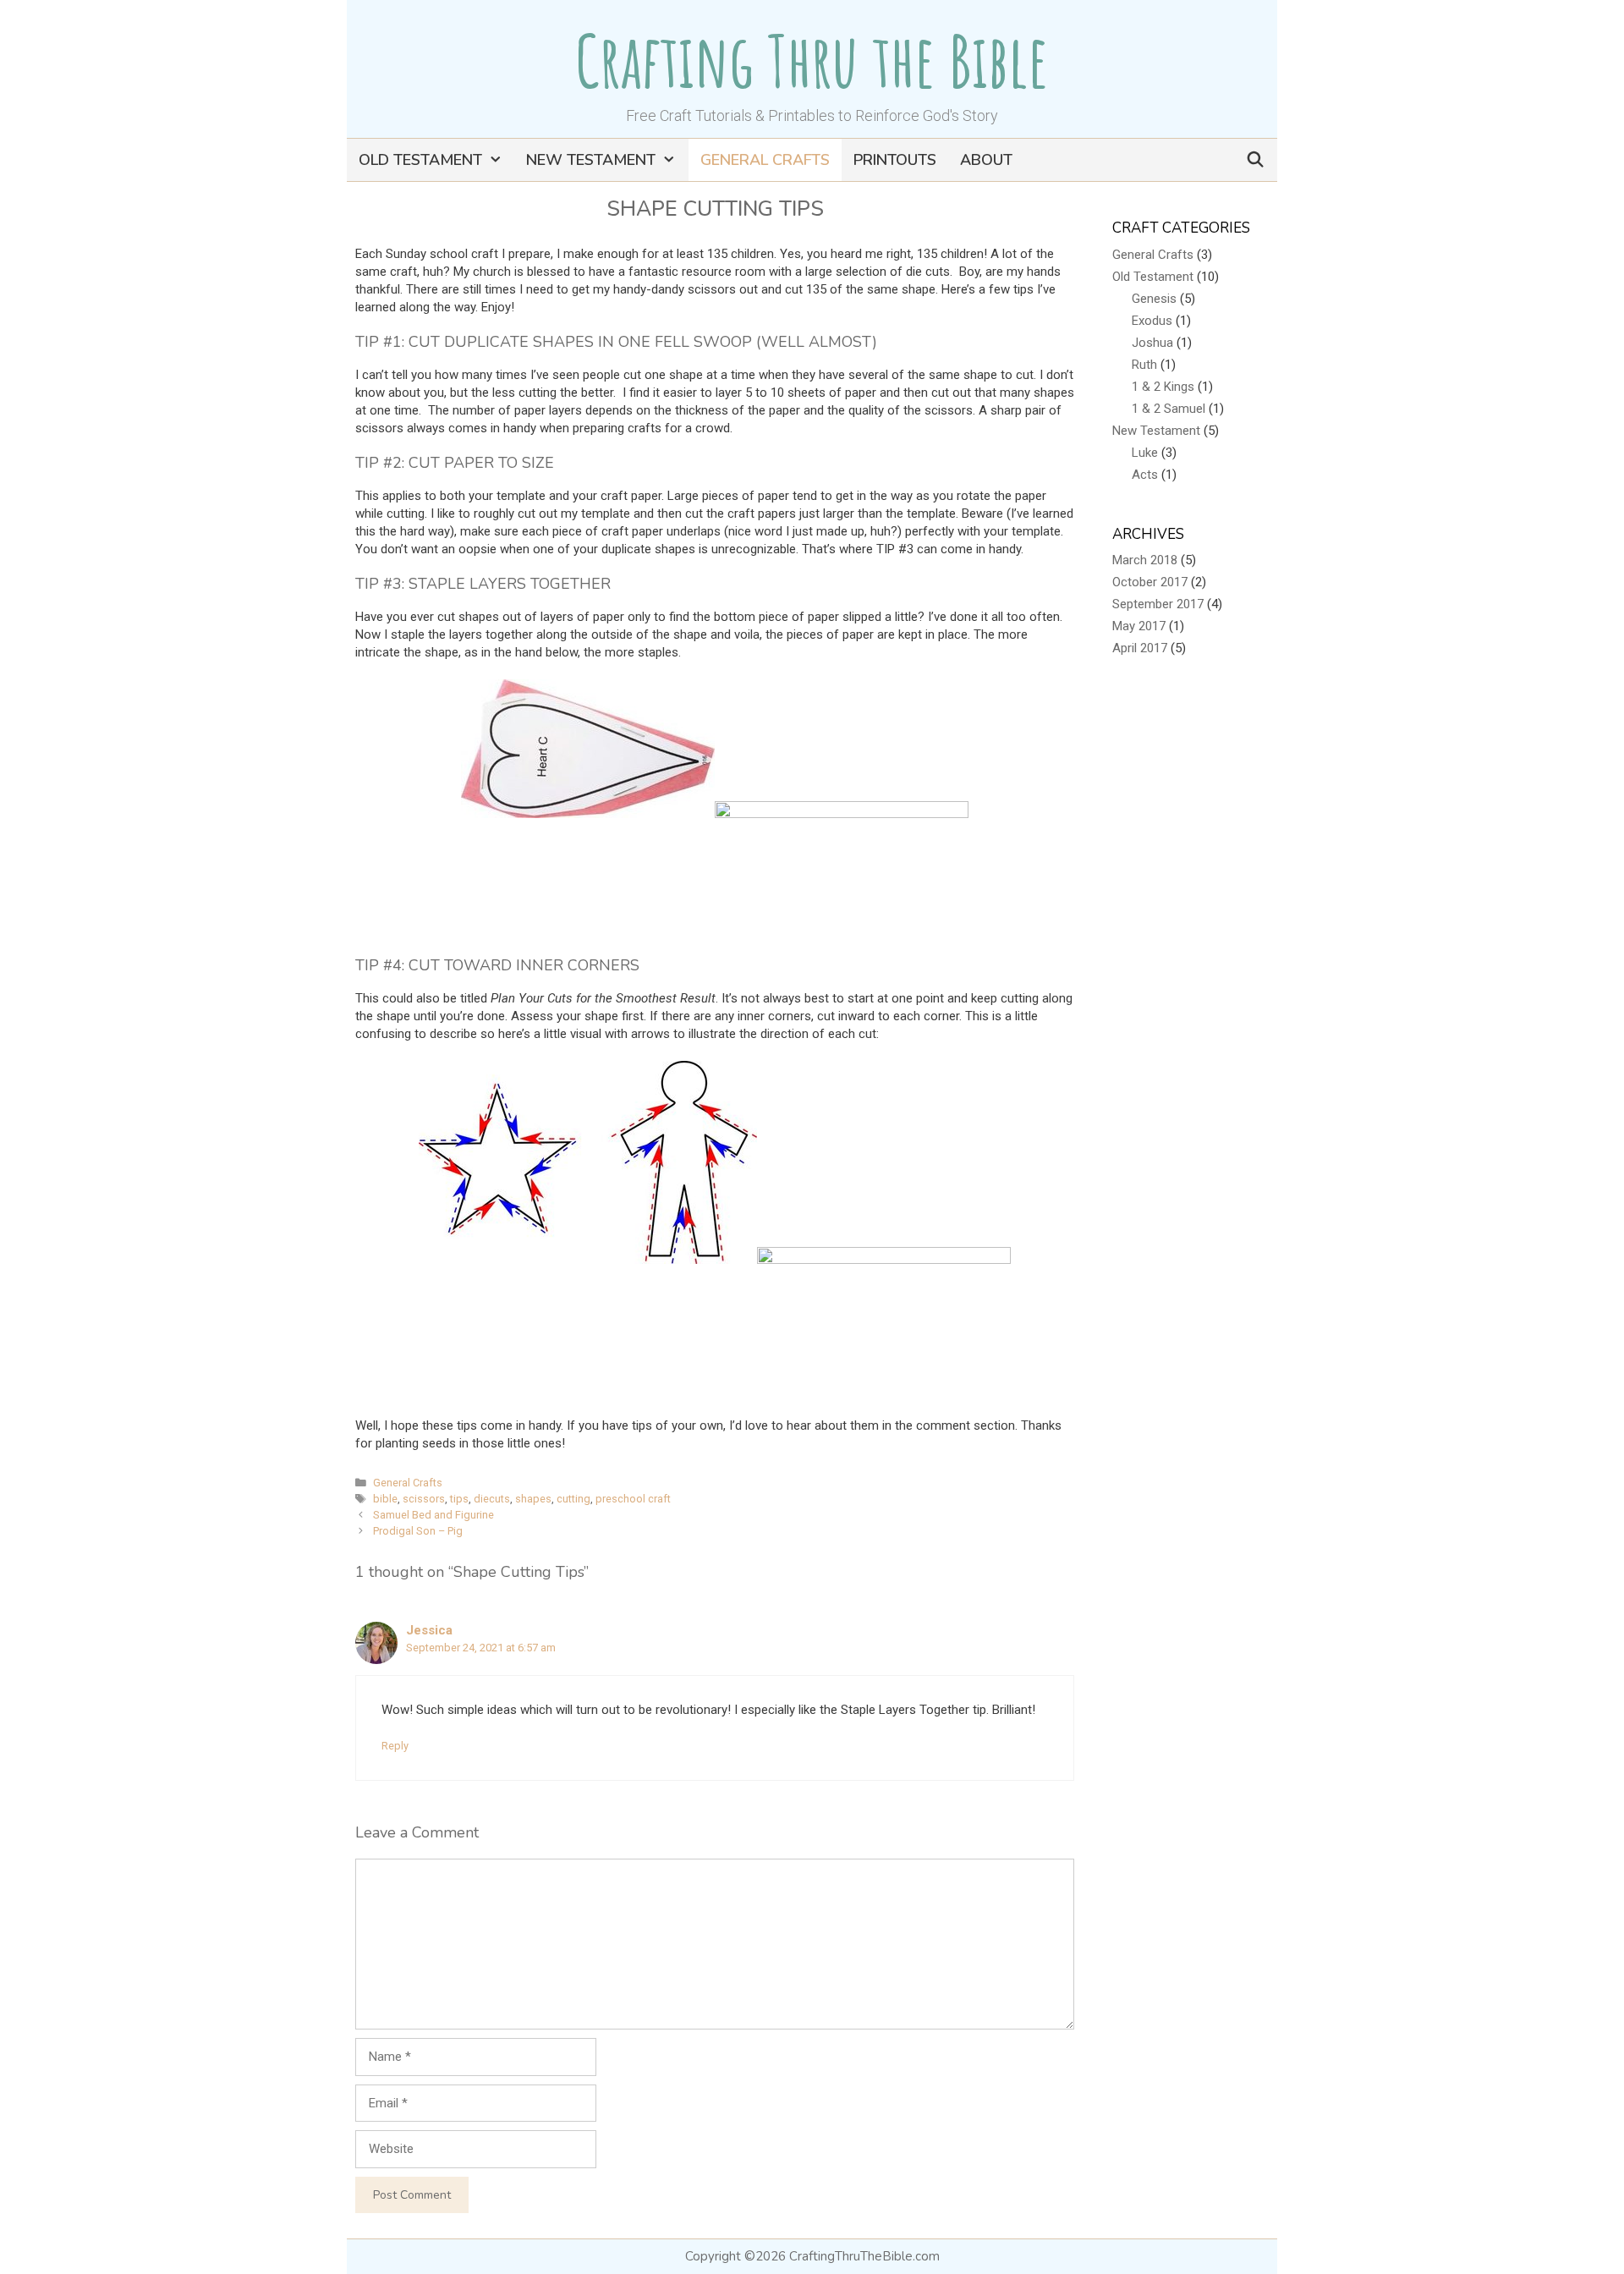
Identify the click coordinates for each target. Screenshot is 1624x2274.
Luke (1145, 453)
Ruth (1144, 365)
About (986, 160)
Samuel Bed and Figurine (433, 1515)
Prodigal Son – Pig (418, 1531)
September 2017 (1158, 604)
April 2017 (1140, 648)
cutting (573, 1499)
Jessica (429, 1630)
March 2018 (1145, 560)
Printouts (895, 160)
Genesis (1154, 299)
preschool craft (633, 1499)
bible (385, 1499)
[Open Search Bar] (1256, 160)
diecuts (492, 1499)
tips (459, 1499)
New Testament (591, 160)
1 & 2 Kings (1163, 387)
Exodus (1152, 321)
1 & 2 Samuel (1169, 409)
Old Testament (420, 160)
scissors (424, 1499)
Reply (395, 1746)
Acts (1145, 475)
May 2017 (1139, 626)
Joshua (1152, 343)
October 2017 (1150, 582)
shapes (533, 1499)
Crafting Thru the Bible (812, 60)
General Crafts (765, 160)
